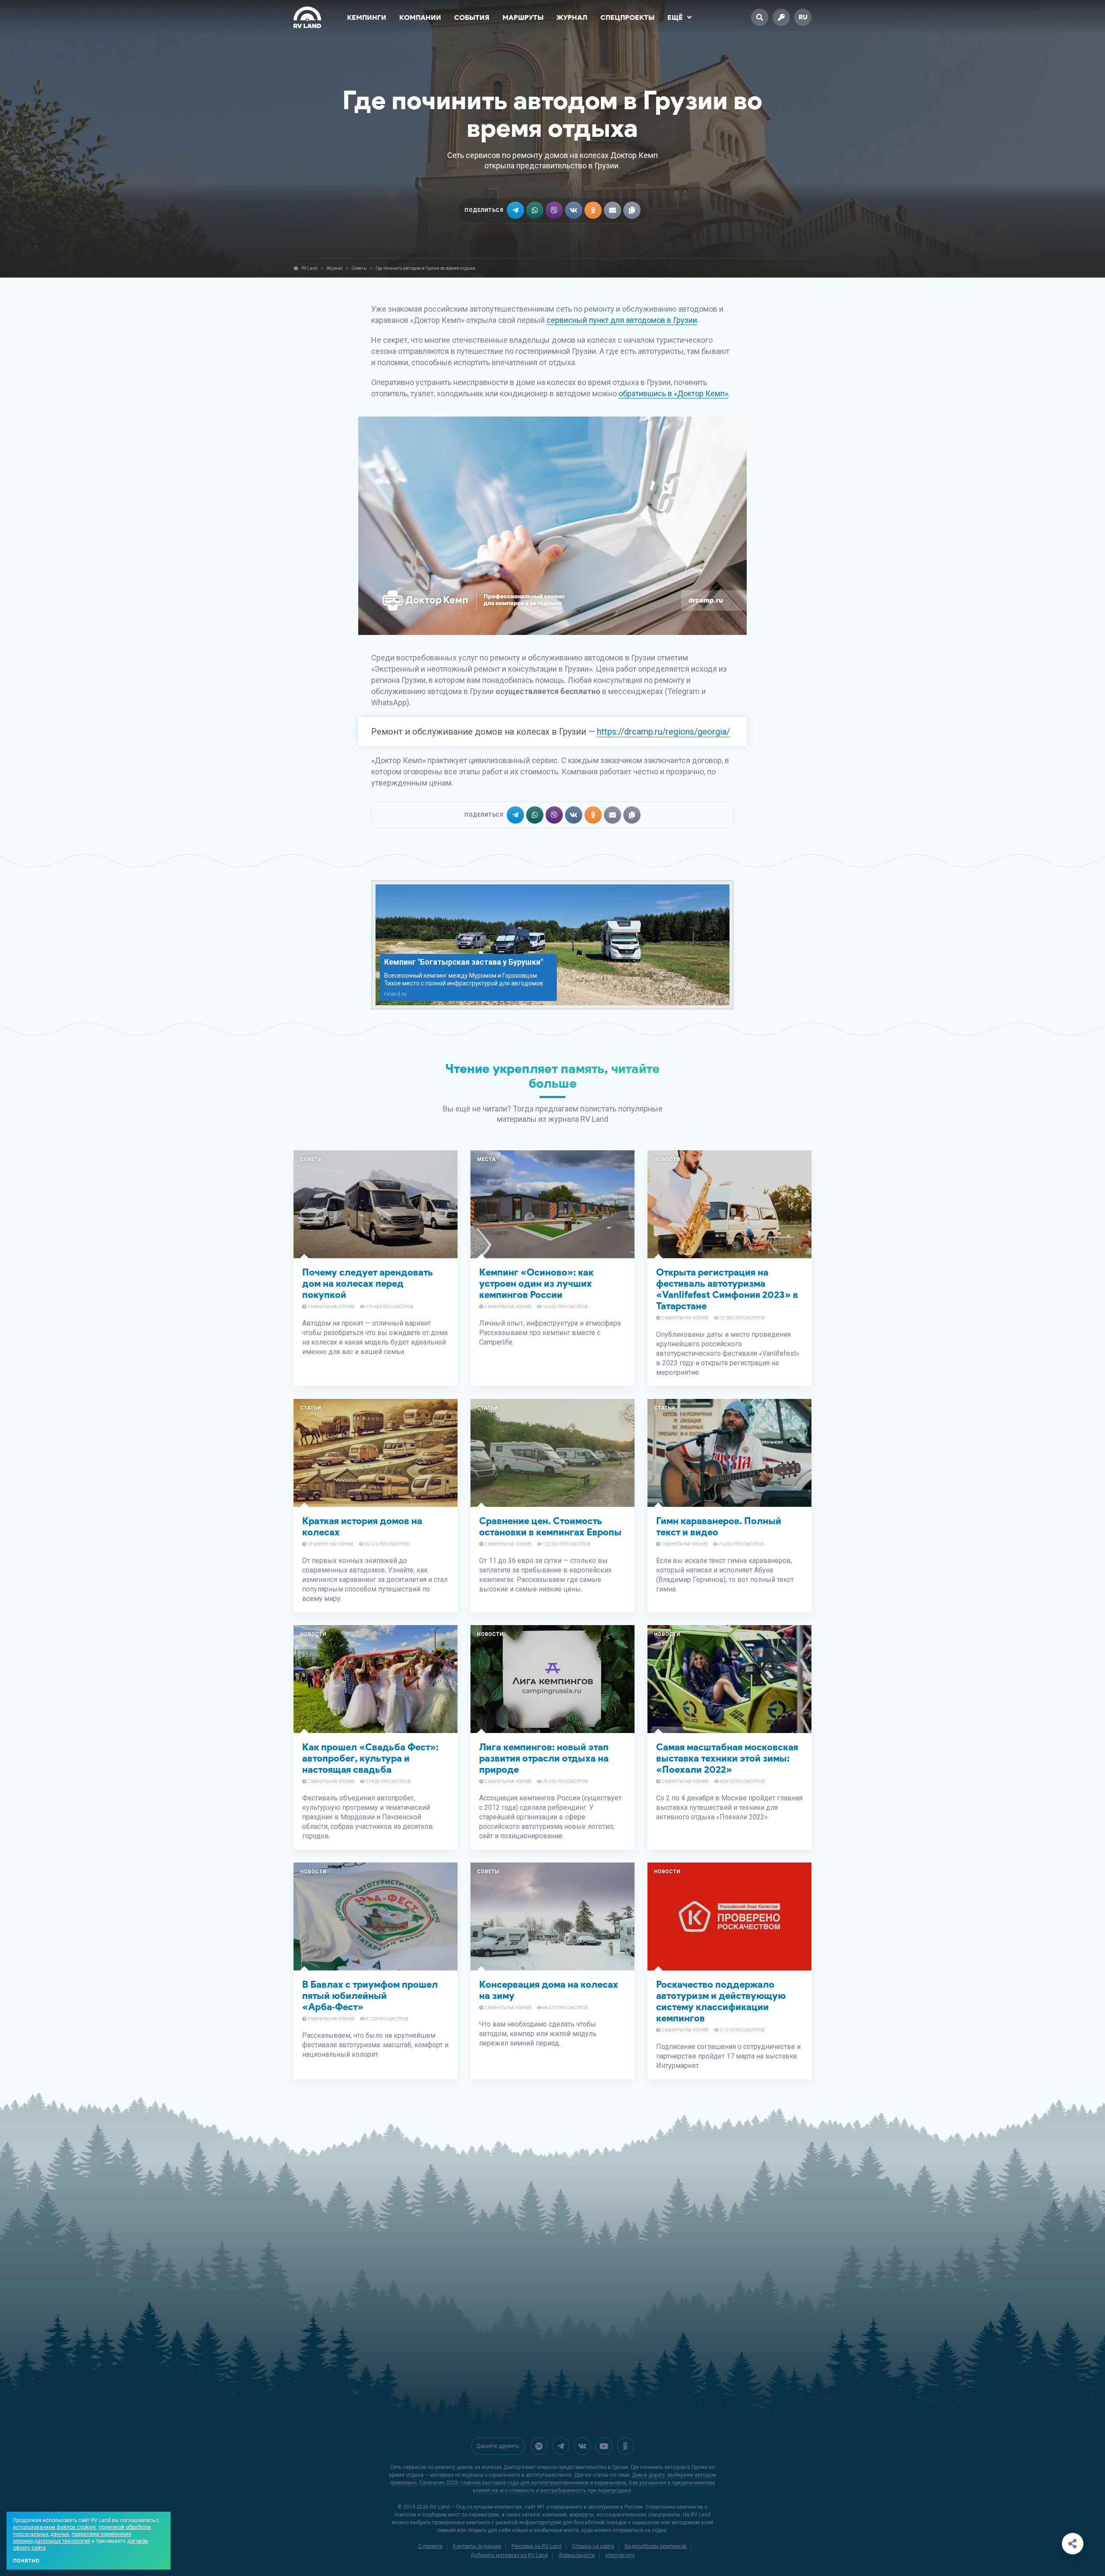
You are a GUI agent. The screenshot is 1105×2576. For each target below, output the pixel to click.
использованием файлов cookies (54, 2527)
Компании (420, 17)
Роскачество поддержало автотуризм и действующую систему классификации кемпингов (721, 2001)
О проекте (430, 2546)
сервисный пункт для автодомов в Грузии (622, 320)
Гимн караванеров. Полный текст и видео (719, 1526)
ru (803, 17)
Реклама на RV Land (537, 2546)
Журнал (572, 17)
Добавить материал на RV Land (509, 2555)
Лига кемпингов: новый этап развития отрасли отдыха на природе (544, 1758)
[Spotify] (539, 2446)
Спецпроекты (627, 17)
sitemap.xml (620, 2555)
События (472, 17)
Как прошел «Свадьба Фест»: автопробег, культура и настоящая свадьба (370, 1758)
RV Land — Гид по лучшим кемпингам (476, 2507)
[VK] (582, 2446)
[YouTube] (604, 2446)
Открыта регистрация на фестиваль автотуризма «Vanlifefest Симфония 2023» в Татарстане (727, 1289)
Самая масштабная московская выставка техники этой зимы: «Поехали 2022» (727, 1758)
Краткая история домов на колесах (362, 1526)
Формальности (576, 2555)
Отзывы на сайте (593, 2546)
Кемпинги (367, 17)
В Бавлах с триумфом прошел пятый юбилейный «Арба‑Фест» (370, 1996)
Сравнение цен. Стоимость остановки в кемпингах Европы (550, 1526)
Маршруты (523, 17)
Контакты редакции (477, 2546)
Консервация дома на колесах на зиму (549, 1990)
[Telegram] (561, 2446)
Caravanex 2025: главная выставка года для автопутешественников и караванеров (523, 2483)
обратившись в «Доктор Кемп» (673, 393)
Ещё (675, 17)
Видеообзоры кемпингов (656, 2546)
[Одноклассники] (625, 2446)
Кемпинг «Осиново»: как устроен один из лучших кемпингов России (536, 1283)
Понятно (26, 2561)
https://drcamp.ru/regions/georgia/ (663, 732)
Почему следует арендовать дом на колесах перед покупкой (368, 1283)
